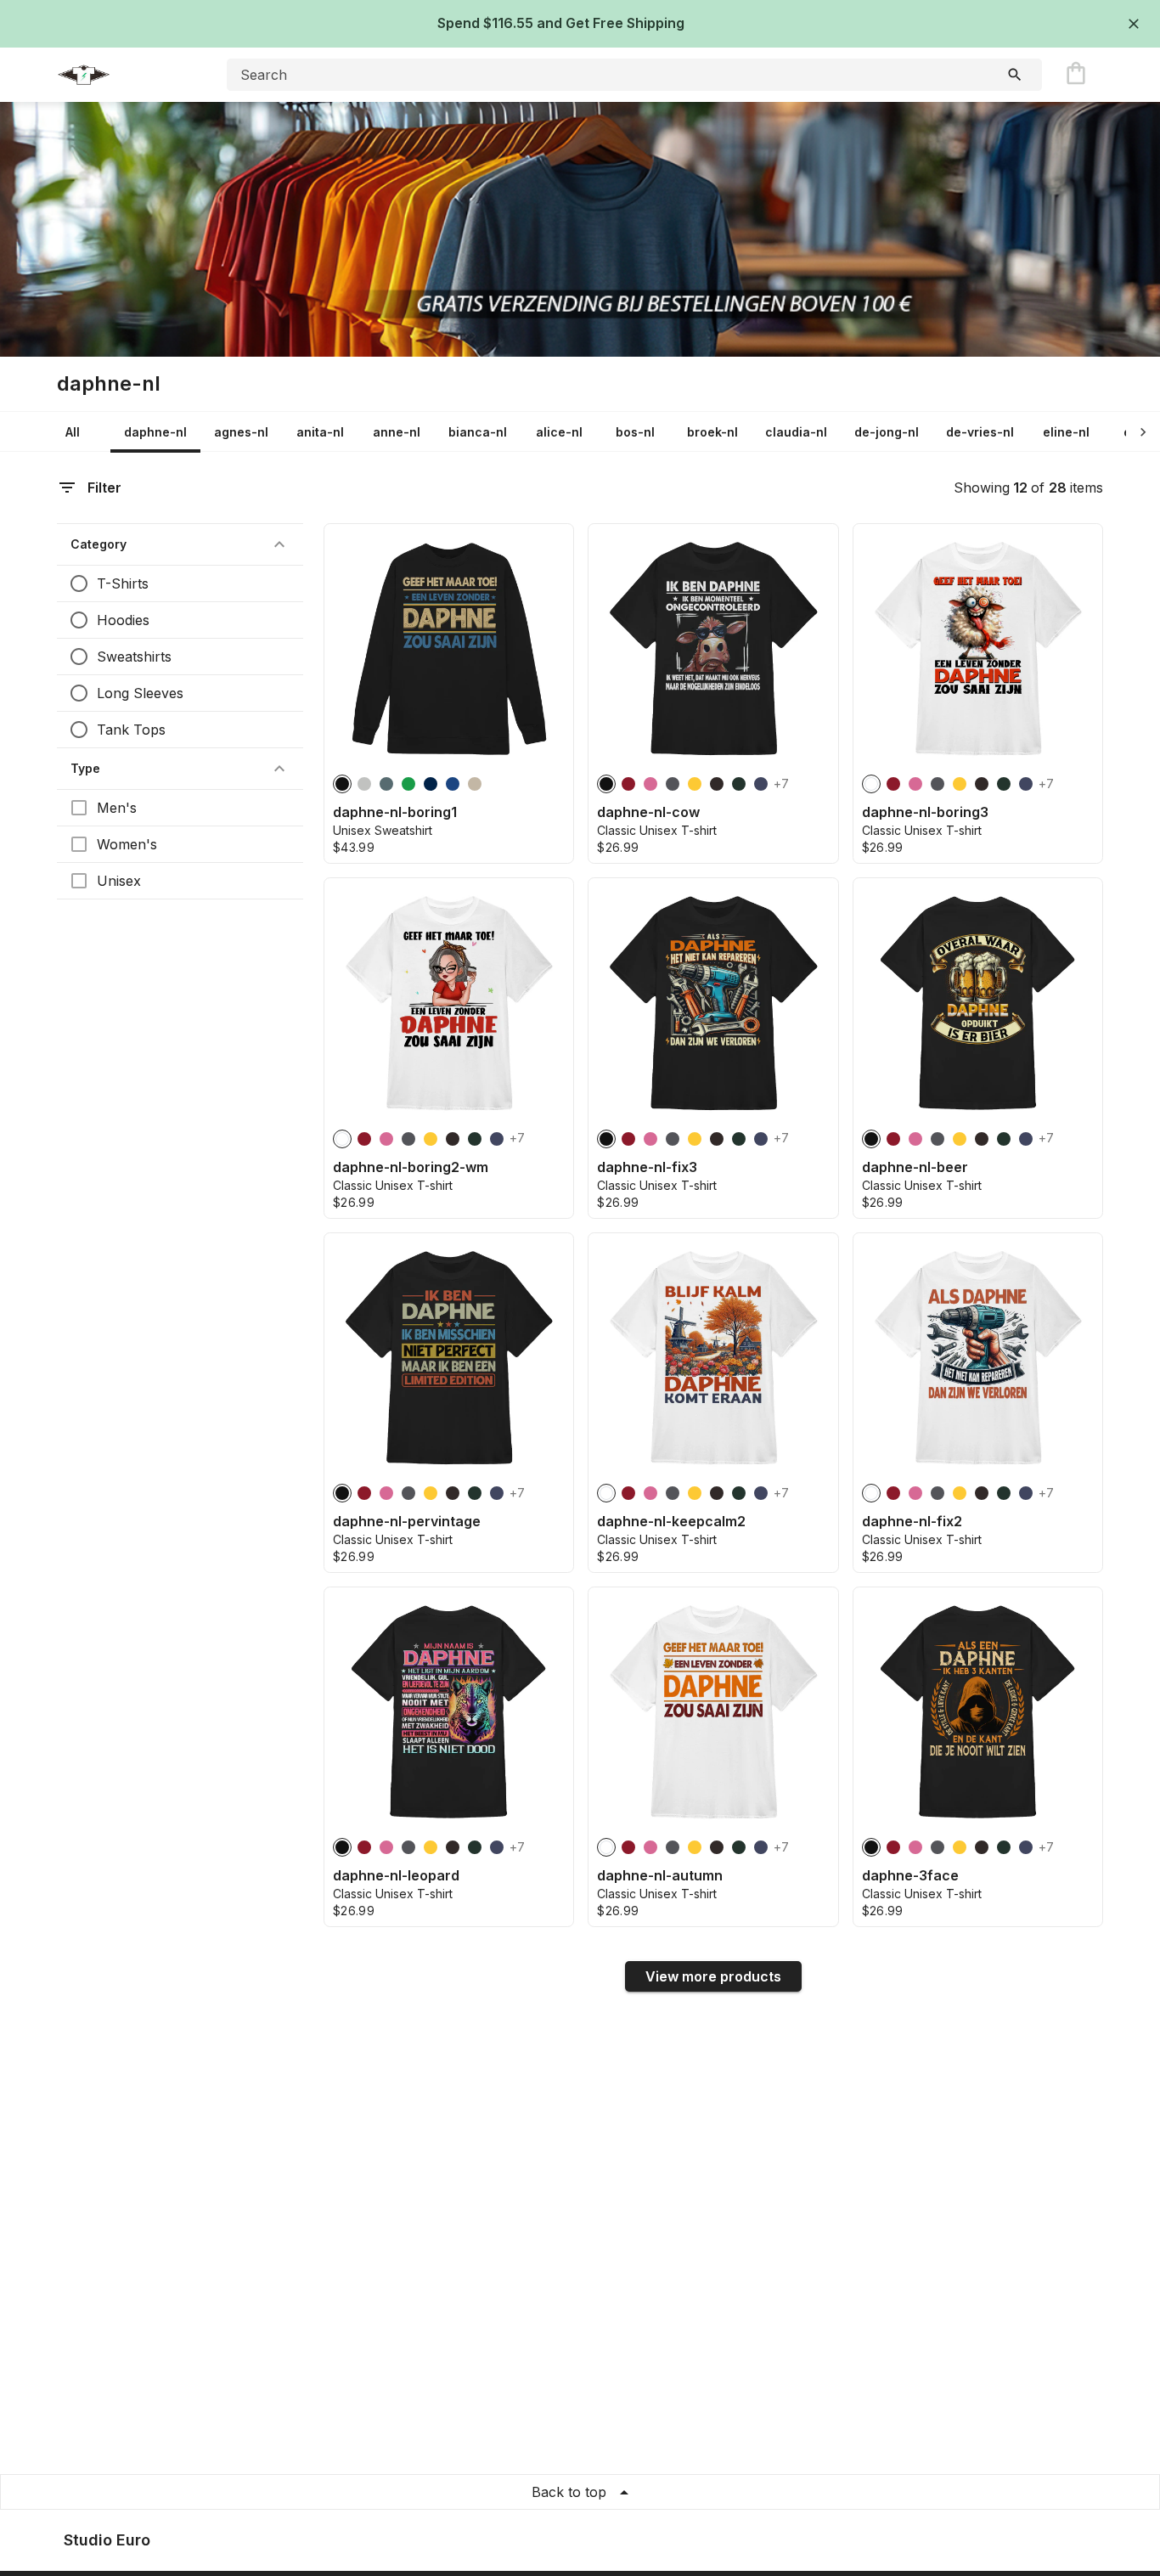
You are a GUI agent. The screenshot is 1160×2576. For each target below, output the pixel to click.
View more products (713, 1976)
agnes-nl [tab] (241, 432)
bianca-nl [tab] (478, 432)
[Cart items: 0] (1076, 75)
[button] (180, 544)
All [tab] (73, 432)
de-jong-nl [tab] (887, 432)
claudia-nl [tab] (796, 432)
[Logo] (125, 75)
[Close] (1134, 24)
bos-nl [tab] (635, 432)
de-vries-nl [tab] (980, 432)
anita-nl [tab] (320, 432)
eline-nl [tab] (1066, 432)
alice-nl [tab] (559, 432)
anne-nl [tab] (397, 432)
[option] (342, 784)
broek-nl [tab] (712, 432)
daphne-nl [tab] (155, 432)
